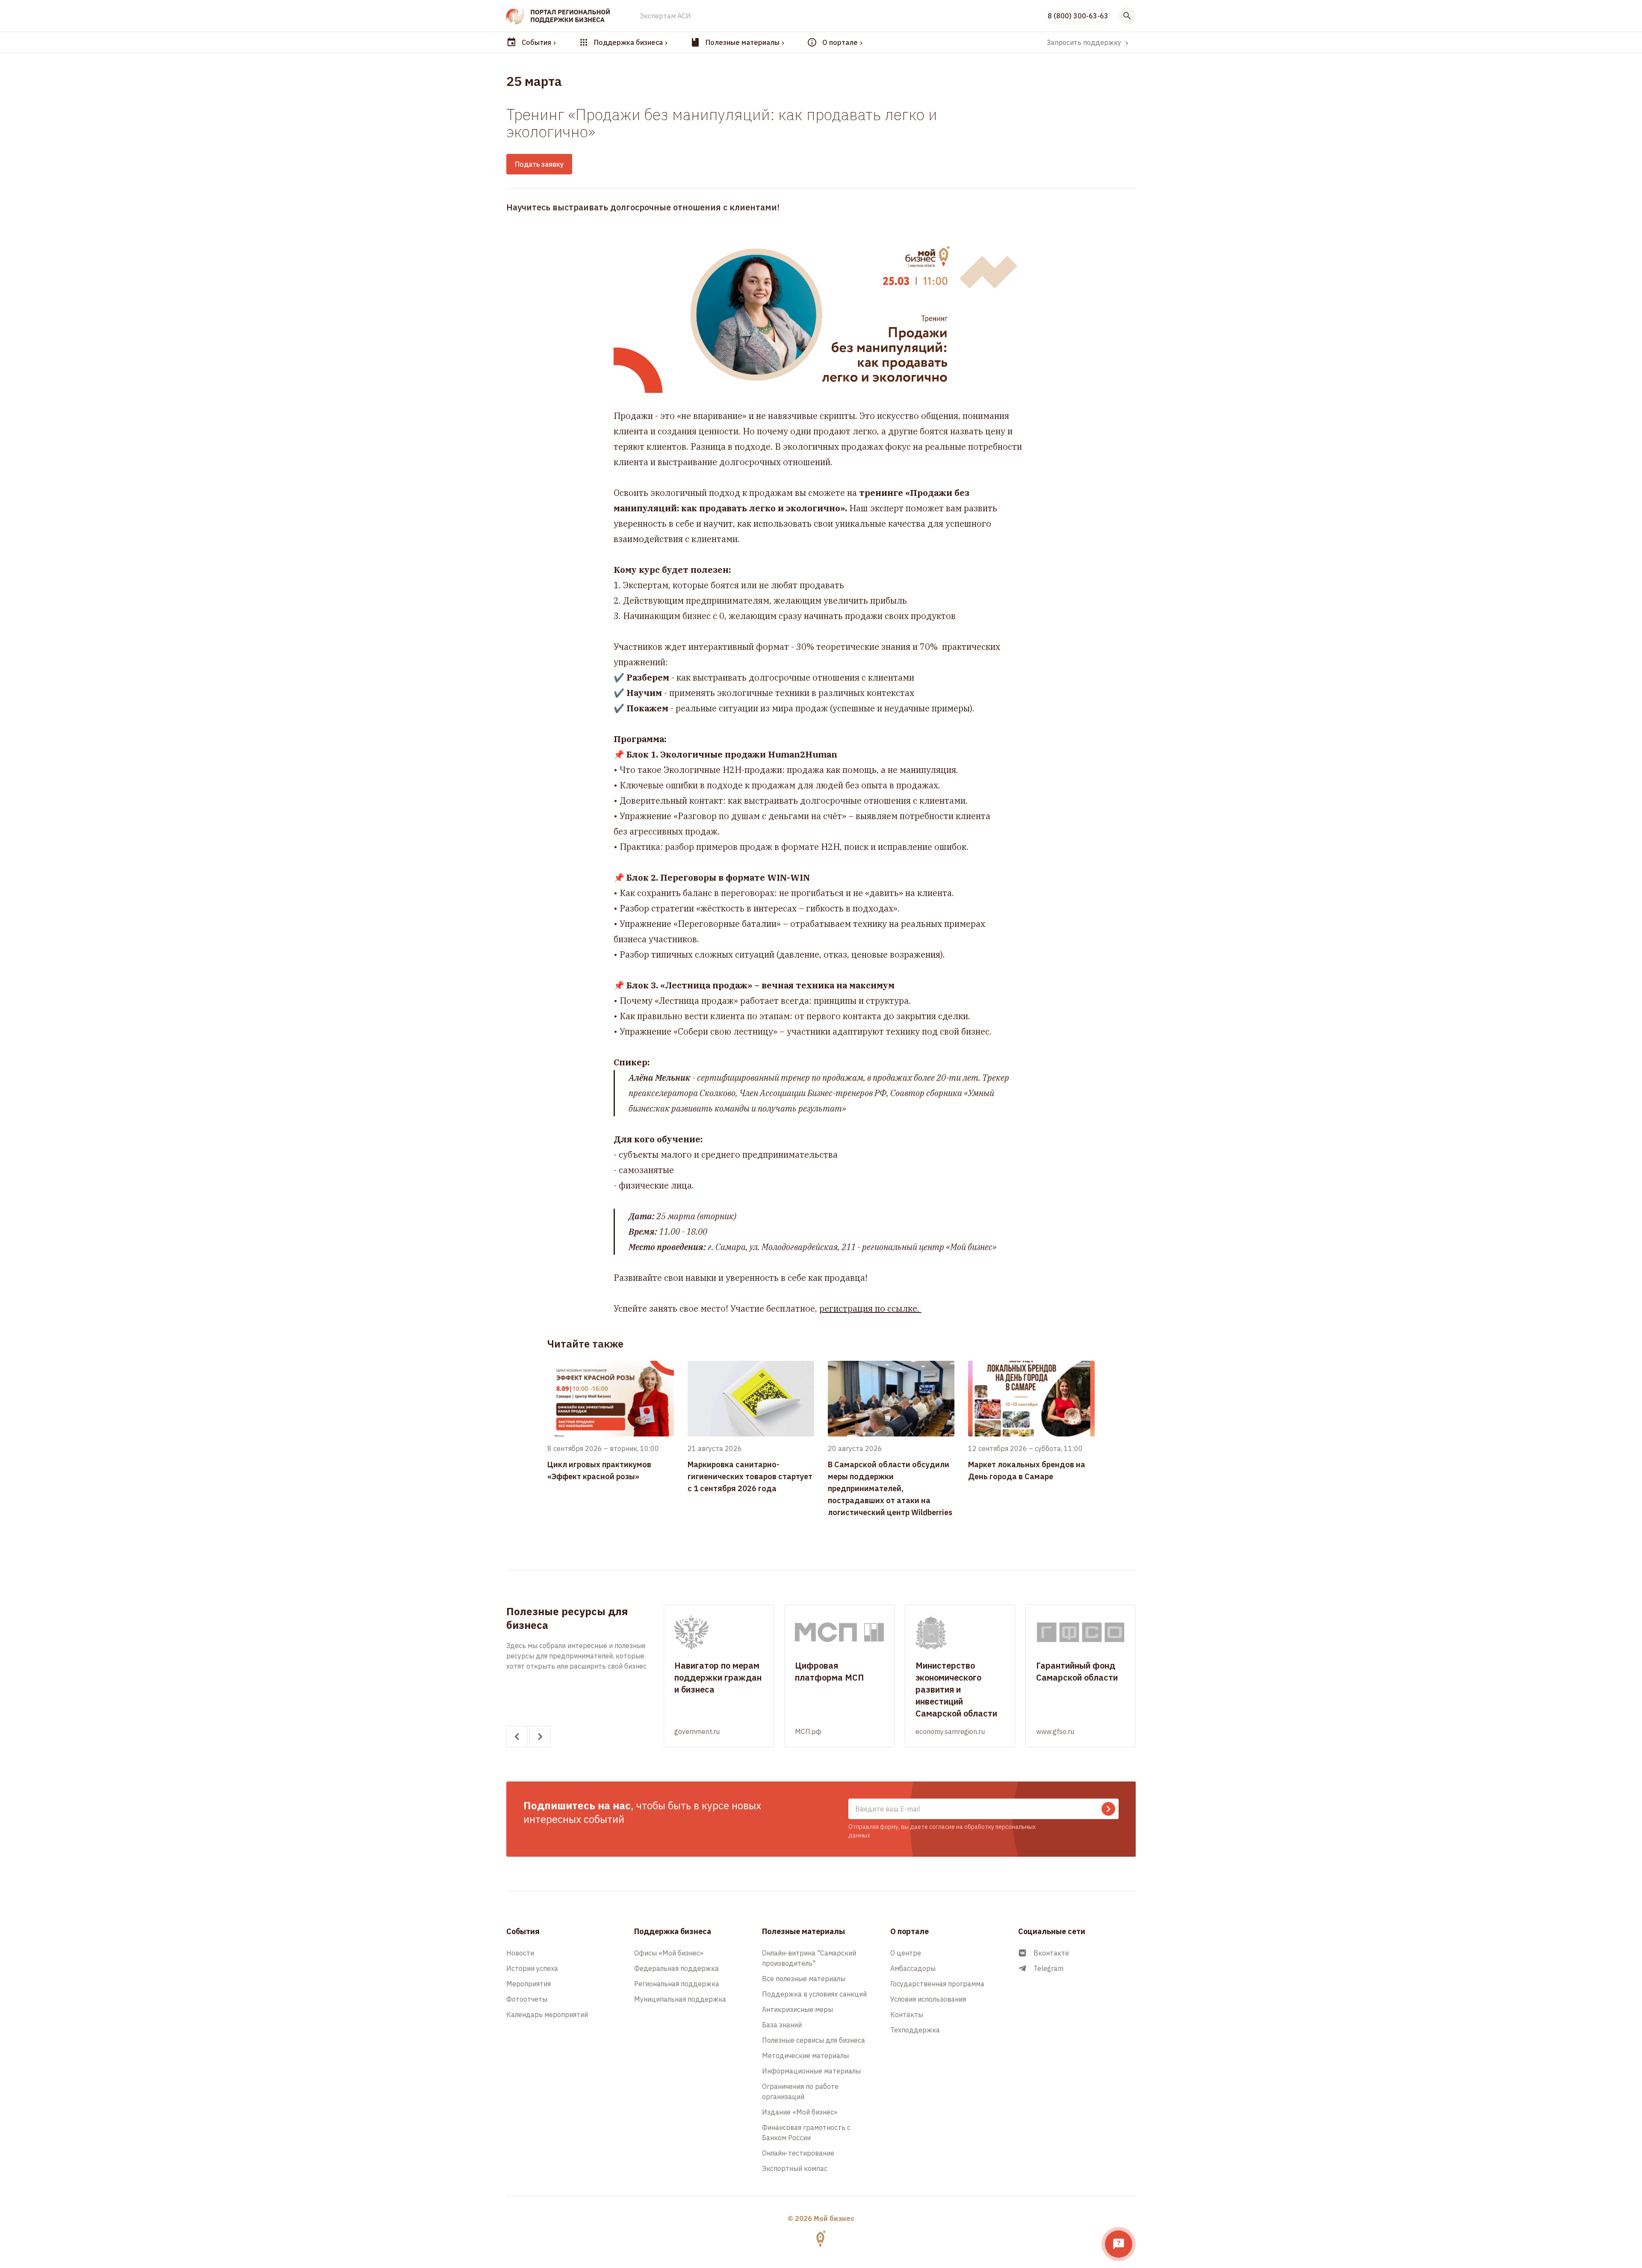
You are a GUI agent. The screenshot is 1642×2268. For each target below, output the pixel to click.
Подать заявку (539, 164)
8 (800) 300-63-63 (1078, 16)
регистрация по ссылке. (870, 1308)
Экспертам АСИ (665, 16)
